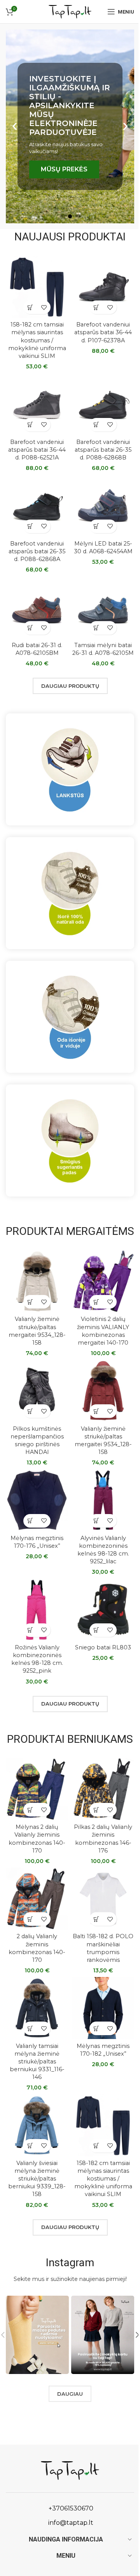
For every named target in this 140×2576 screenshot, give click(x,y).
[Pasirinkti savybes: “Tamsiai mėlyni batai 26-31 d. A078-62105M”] (96, 628)
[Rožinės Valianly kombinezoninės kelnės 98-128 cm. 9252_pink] (37, 1610)
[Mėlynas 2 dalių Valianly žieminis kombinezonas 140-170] (37, 1789)
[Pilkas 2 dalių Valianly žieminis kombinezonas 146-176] (103, 1789)
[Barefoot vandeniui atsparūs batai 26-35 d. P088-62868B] (103, 404)
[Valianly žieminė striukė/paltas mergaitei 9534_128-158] (37, 1281)
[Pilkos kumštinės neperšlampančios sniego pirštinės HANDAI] (37, 1391)
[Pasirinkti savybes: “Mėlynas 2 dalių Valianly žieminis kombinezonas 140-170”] (30, 1810)
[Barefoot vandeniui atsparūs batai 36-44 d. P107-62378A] (103, 287)
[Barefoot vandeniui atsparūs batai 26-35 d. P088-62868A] (37, 506)
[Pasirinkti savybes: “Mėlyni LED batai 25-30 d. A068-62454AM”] (96, 526)
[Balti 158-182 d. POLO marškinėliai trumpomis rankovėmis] (103, 1899)
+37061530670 (70, 2508)
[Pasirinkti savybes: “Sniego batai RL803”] (96, 1630)
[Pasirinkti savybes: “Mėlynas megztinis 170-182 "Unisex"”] (96, 2028)
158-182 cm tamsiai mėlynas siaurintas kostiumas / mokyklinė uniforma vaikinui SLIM (37, 340)
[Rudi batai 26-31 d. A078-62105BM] (37, 608)
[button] (15, 127)
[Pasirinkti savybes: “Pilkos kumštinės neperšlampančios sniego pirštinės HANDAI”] (30, 1411)
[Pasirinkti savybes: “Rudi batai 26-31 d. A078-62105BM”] (30, 628)
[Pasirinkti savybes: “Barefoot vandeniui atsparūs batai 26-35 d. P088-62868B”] (96, 425)
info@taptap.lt (70, 2523)
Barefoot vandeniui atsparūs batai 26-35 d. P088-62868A (37, 551)
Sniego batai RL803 (103, 1647)
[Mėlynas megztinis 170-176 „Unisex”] (37, 1500)
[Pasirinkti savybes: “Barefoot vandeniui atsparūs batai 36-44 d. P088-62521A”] (30, 425)
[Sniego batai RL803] (103, 1610)
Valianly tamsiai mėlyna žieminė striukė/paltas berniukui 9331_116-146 (37, 2062)
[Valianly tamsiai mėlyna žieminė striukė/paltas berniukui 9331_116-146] (37, 2008)
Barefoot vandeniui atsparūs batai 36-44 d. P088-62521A (37, 450)
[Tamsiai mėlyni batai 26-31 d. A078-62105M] (103, 608)
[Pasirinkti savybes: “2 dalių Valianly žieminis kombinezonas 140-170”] (30, 1919)
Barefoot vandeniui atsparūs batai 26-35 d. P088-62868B (103, 450)
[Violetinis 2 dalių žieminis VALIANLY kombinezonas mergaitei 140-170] (103, 1281)
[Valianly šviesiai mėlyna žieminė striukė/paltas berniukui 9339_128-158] (37, 2125)
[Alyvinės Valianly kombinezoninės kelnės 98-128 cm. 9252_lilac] (103, 1500)
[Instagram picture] (37, 2335)
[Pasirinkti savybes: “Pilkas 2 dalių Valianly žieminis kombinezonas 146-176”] (96, 1810)
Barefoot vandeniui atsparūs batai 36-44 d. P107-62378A (103, 332)
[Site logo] (70, 11)
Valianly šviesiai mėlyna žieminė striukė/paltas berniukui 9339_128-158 (37, 2179)
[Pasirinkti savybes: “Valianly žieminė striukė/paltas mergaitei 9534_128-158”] (30, 1302)
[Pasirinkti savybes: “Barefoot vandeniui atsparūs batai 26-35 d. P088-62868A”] (30, 526)
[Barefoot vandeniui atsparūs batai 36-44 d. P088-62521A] (37, 404)
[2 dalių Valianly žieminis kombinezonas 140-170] (37, 1899)
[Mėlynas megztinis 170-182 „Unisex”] (103, 2008)
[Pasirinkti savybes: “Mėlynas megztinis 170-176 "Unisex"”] (30, 1521)
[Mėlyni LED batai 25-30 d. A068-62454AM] (103, 506)
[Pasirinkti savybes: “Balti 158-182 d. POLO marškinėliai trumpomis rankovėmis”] (96, 1919)
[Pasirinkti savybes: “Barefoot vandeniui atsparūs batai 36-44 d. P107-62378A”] (96, 307)
